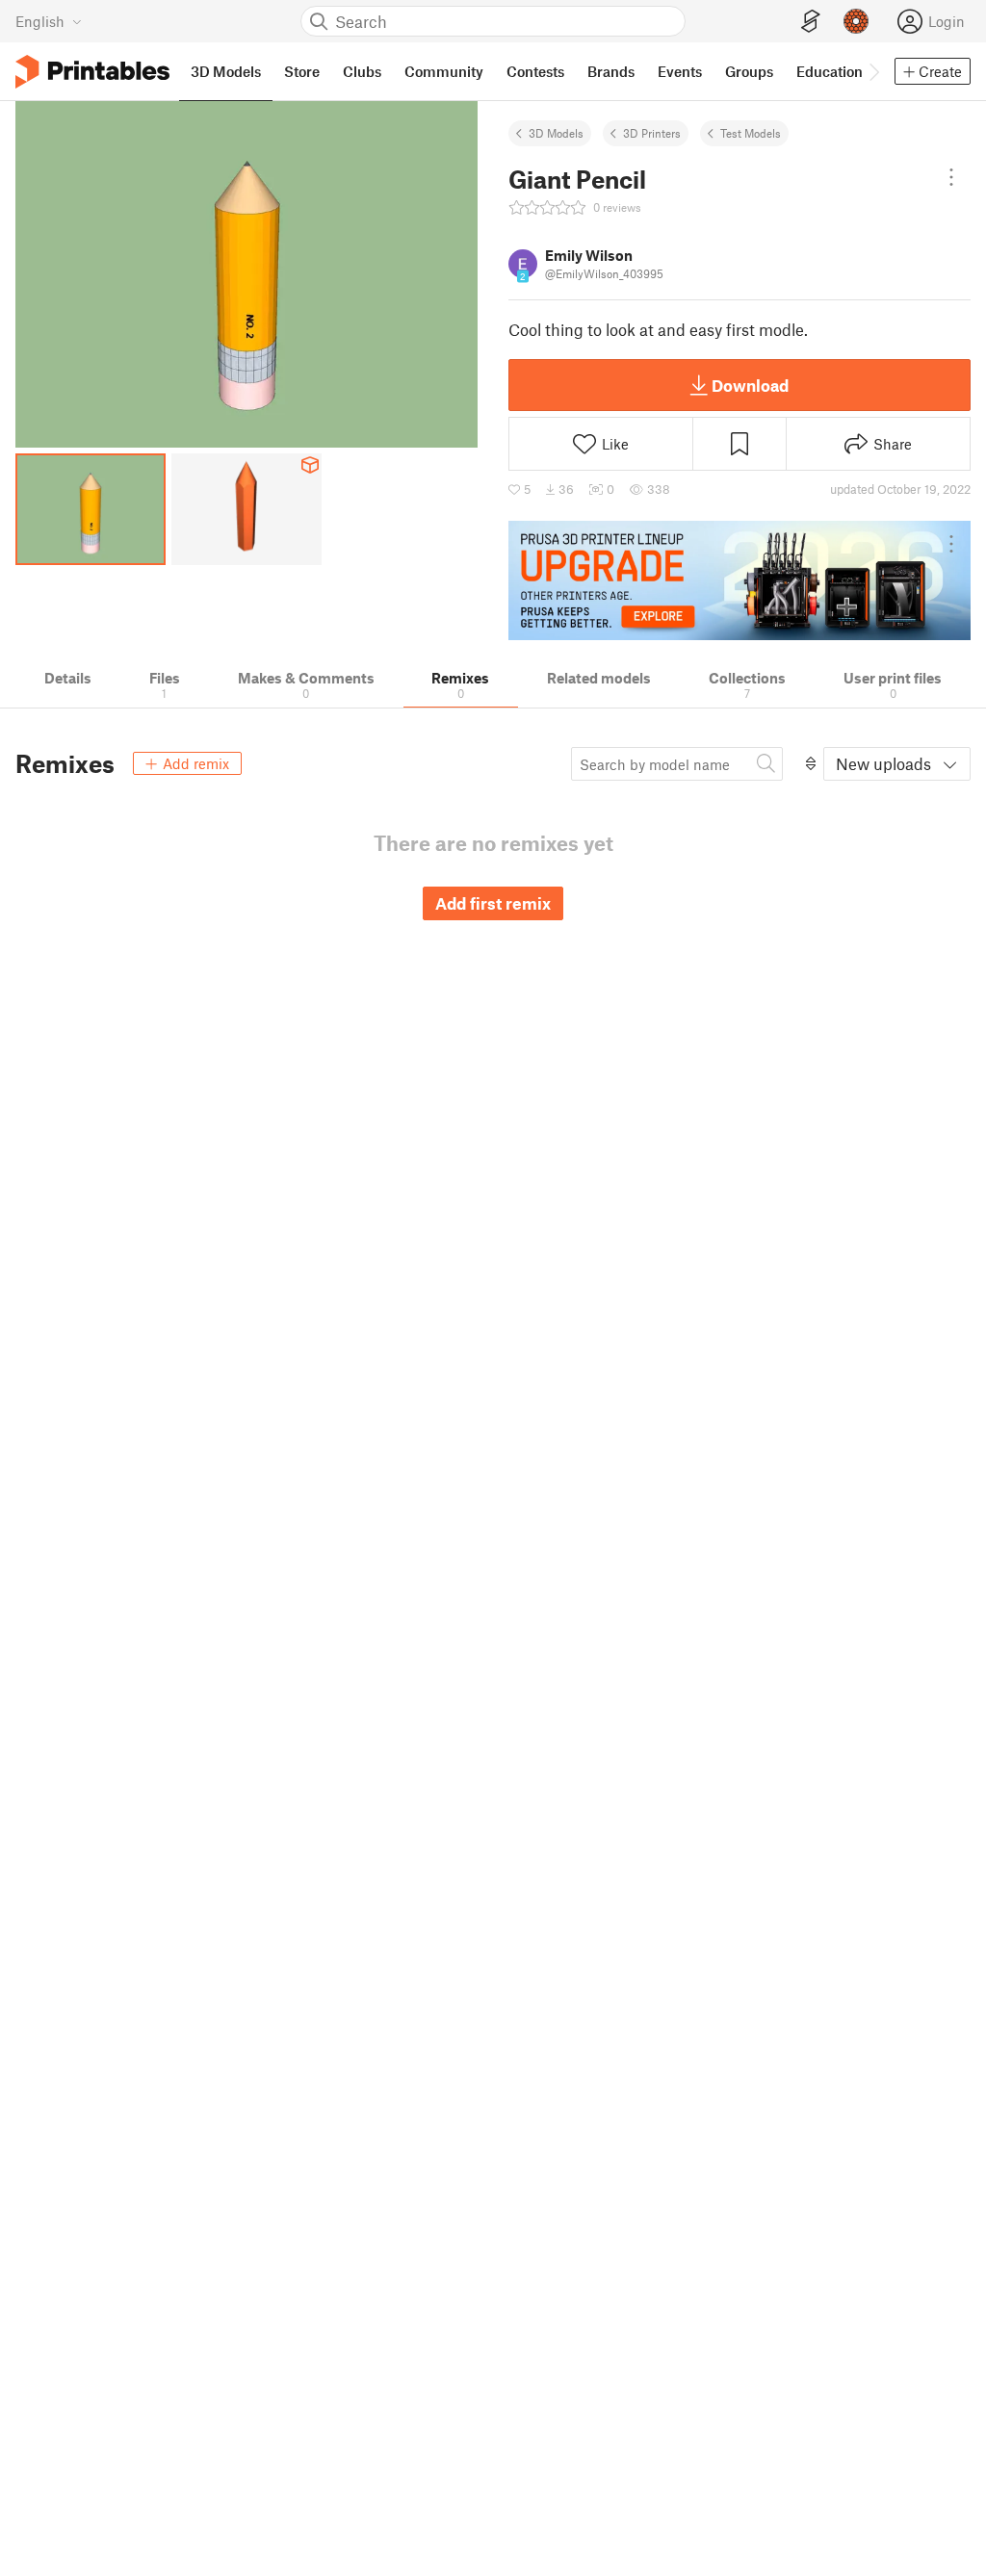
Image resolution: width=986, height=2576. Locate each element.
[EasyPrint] (811, 22)
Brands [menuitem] (611, 71)
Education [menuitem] (830, 71)
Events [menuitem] (680, 71)
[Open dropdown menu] (951, 177)
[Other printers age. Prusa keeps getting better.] (739, 580)
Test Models (751, 133)
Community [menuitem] (444, 71)
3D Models (556, 133)
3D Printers (652, 133)
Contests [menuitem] (535, 71)
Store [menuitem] (302, 71)
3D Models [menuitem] (226, 71)
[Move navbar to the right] (873, 71)
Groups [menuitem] (749, 71)
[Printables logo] (92, 72)
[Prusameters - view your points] (856, 21)
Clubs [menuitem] (362, 71)
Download (750, 385)
